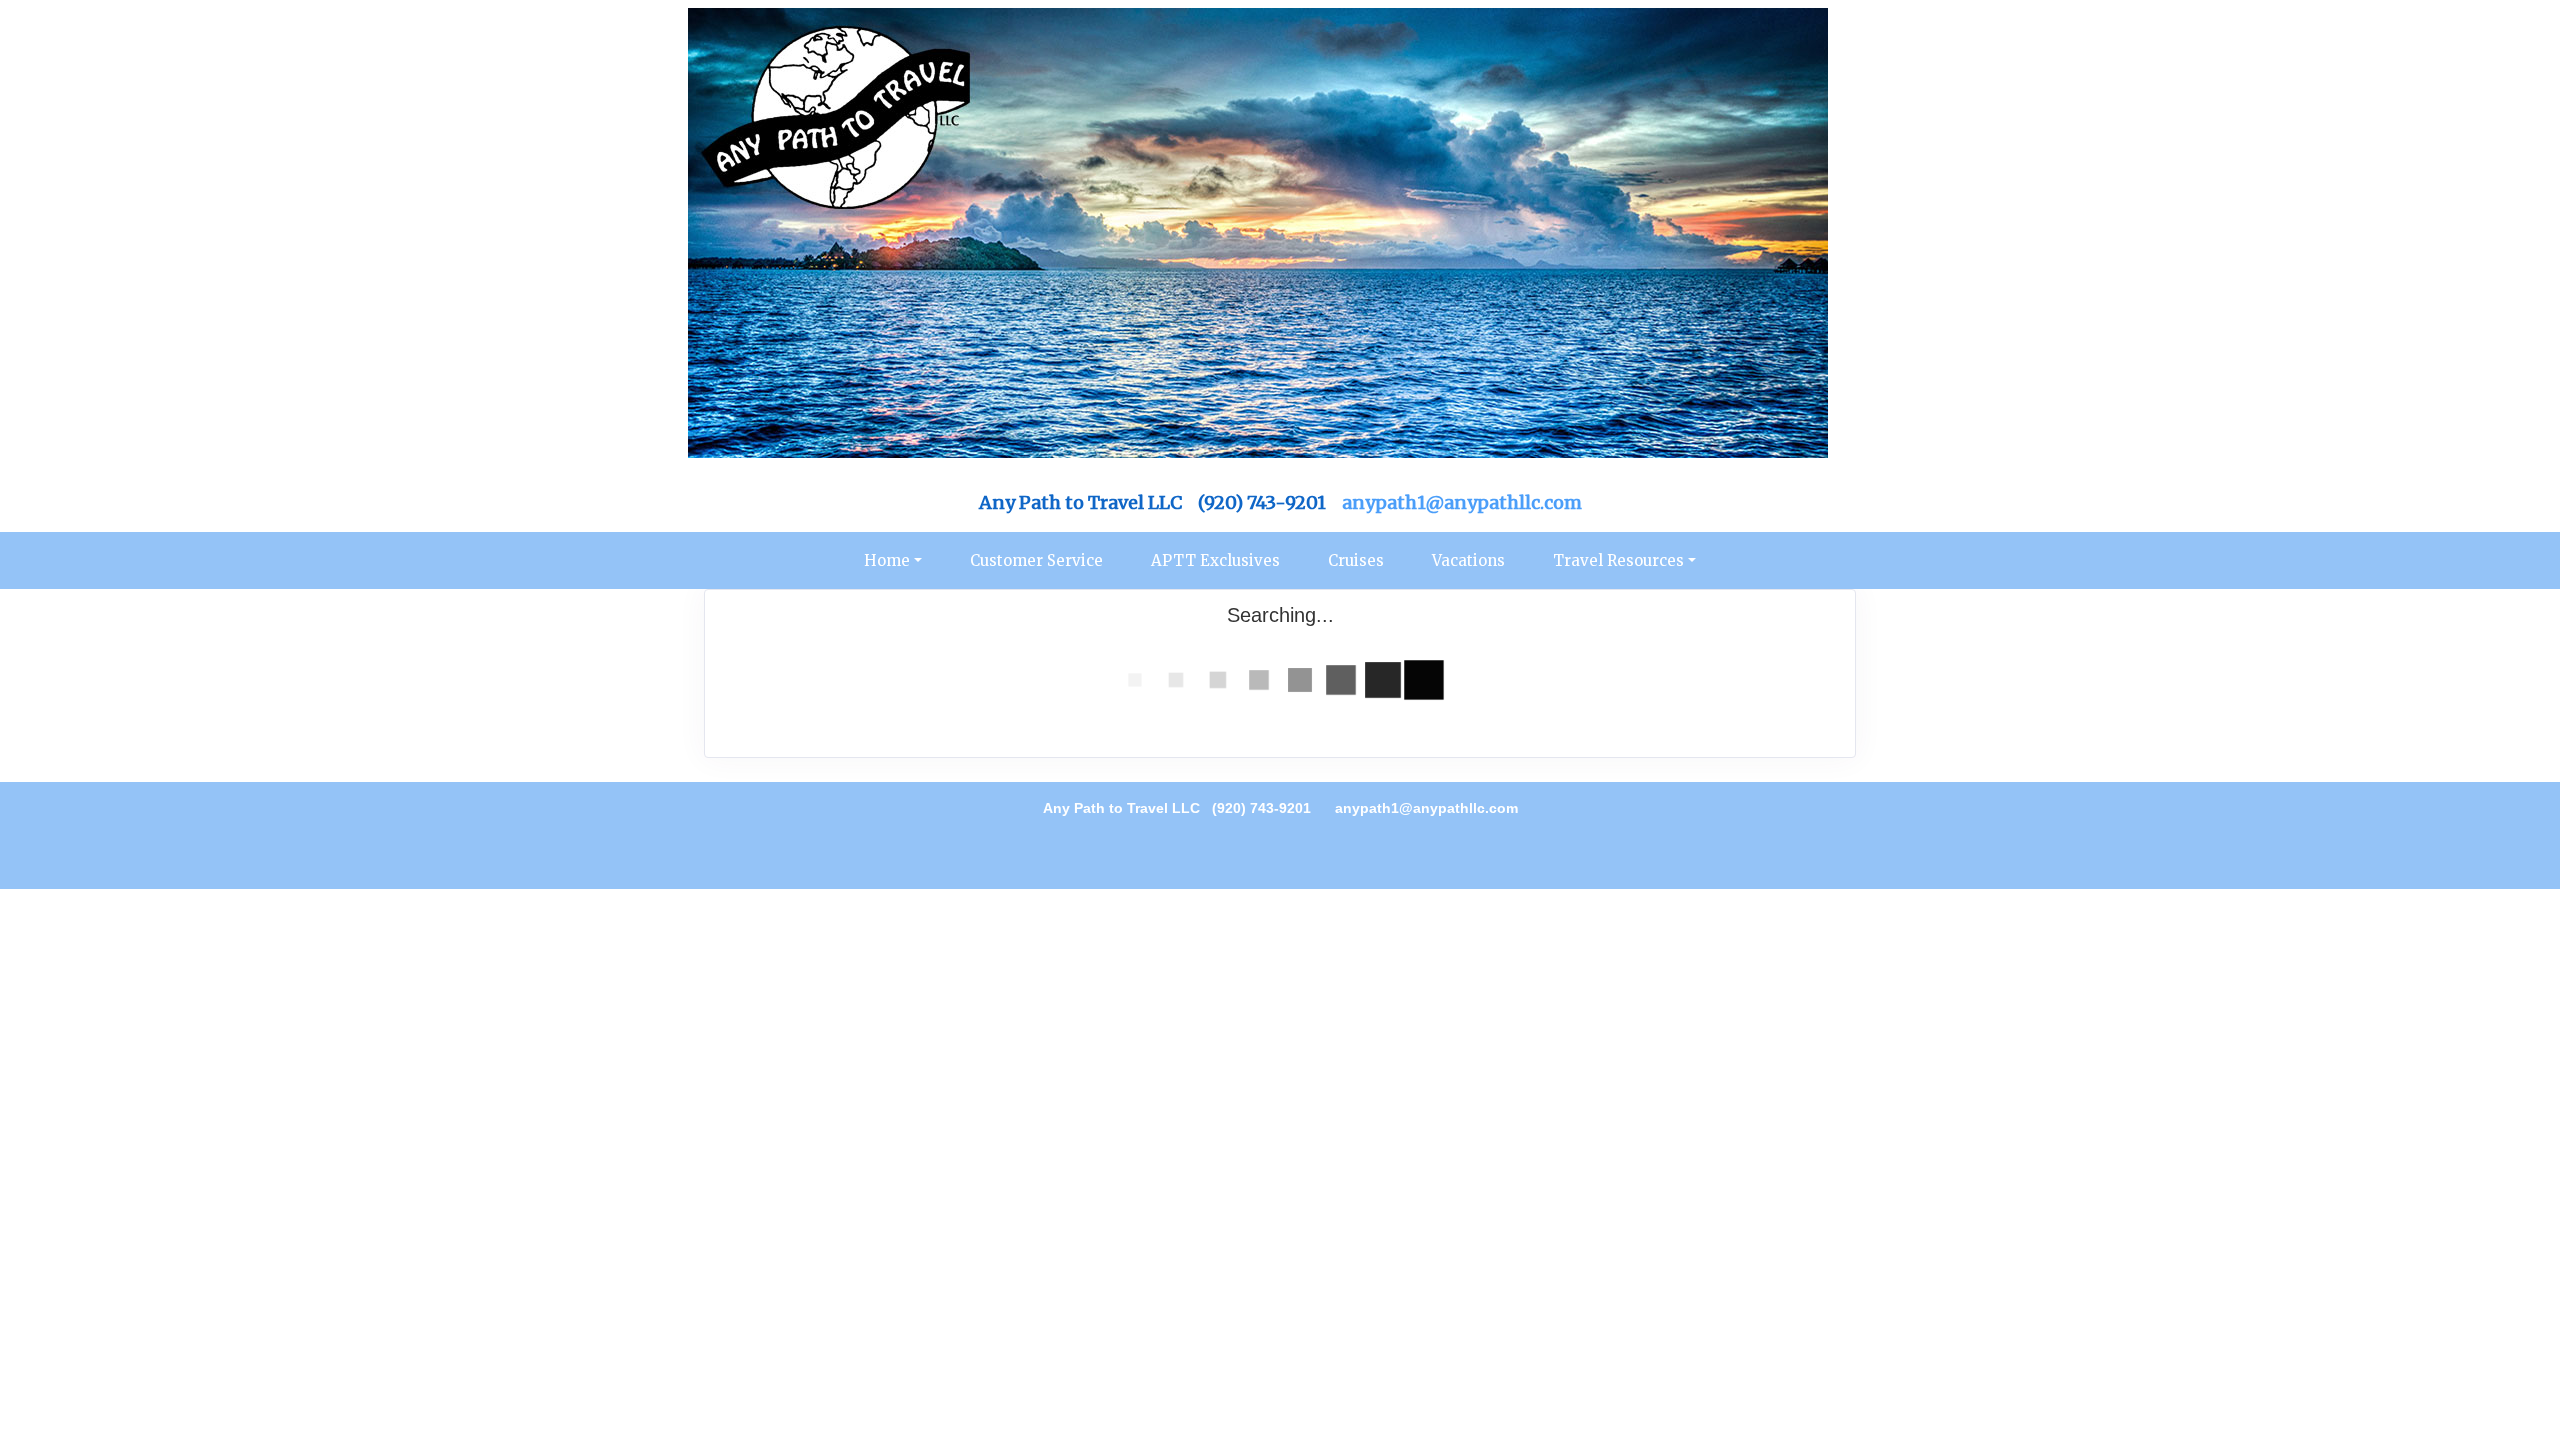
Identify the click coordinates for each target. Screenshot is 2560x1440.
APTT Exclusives (1215, 560)
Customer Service (1036, 560)
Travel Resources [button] (1618, 560)
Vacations (1468, 560)
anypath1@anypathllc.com (1462, 502)
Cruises (1356, 560)
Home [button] (887, 560)
